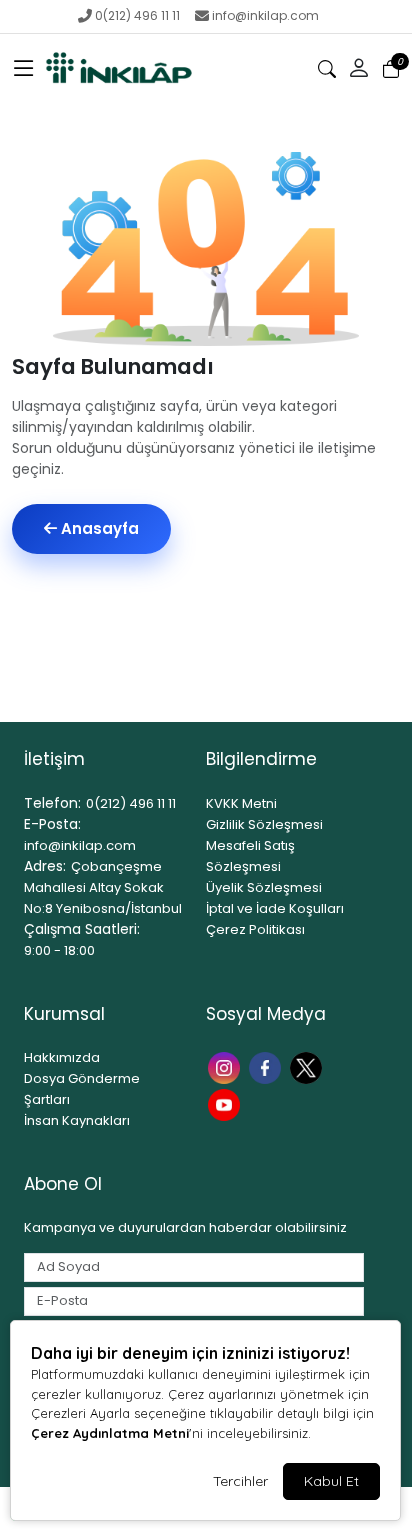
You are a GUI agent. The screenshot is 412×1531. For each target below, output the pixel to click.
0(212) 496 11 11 (137, 15)
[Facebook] (267, 1065)
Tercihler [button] (240, 1481)
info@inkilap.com (265, 15)
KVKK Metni (241, 803)
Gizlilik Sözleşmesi (264, 824)
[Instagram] (226, 1065)
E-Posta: (52, 824)
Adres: (45, 866)
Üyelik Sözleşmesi (264, 887)
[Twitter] (308, 1065)
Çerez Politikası (255, 929)
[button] (24, 69)
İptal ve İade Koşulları (275, 908)
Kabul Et (331, 1481)
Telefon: (52, 803)
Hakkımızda (62, 1057)
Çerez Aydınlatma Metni (110, 1433)
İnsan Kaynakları (77, 1120)
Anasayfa (98, 528)
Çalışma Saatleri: (82, 929)
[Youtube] (226, 1103)
